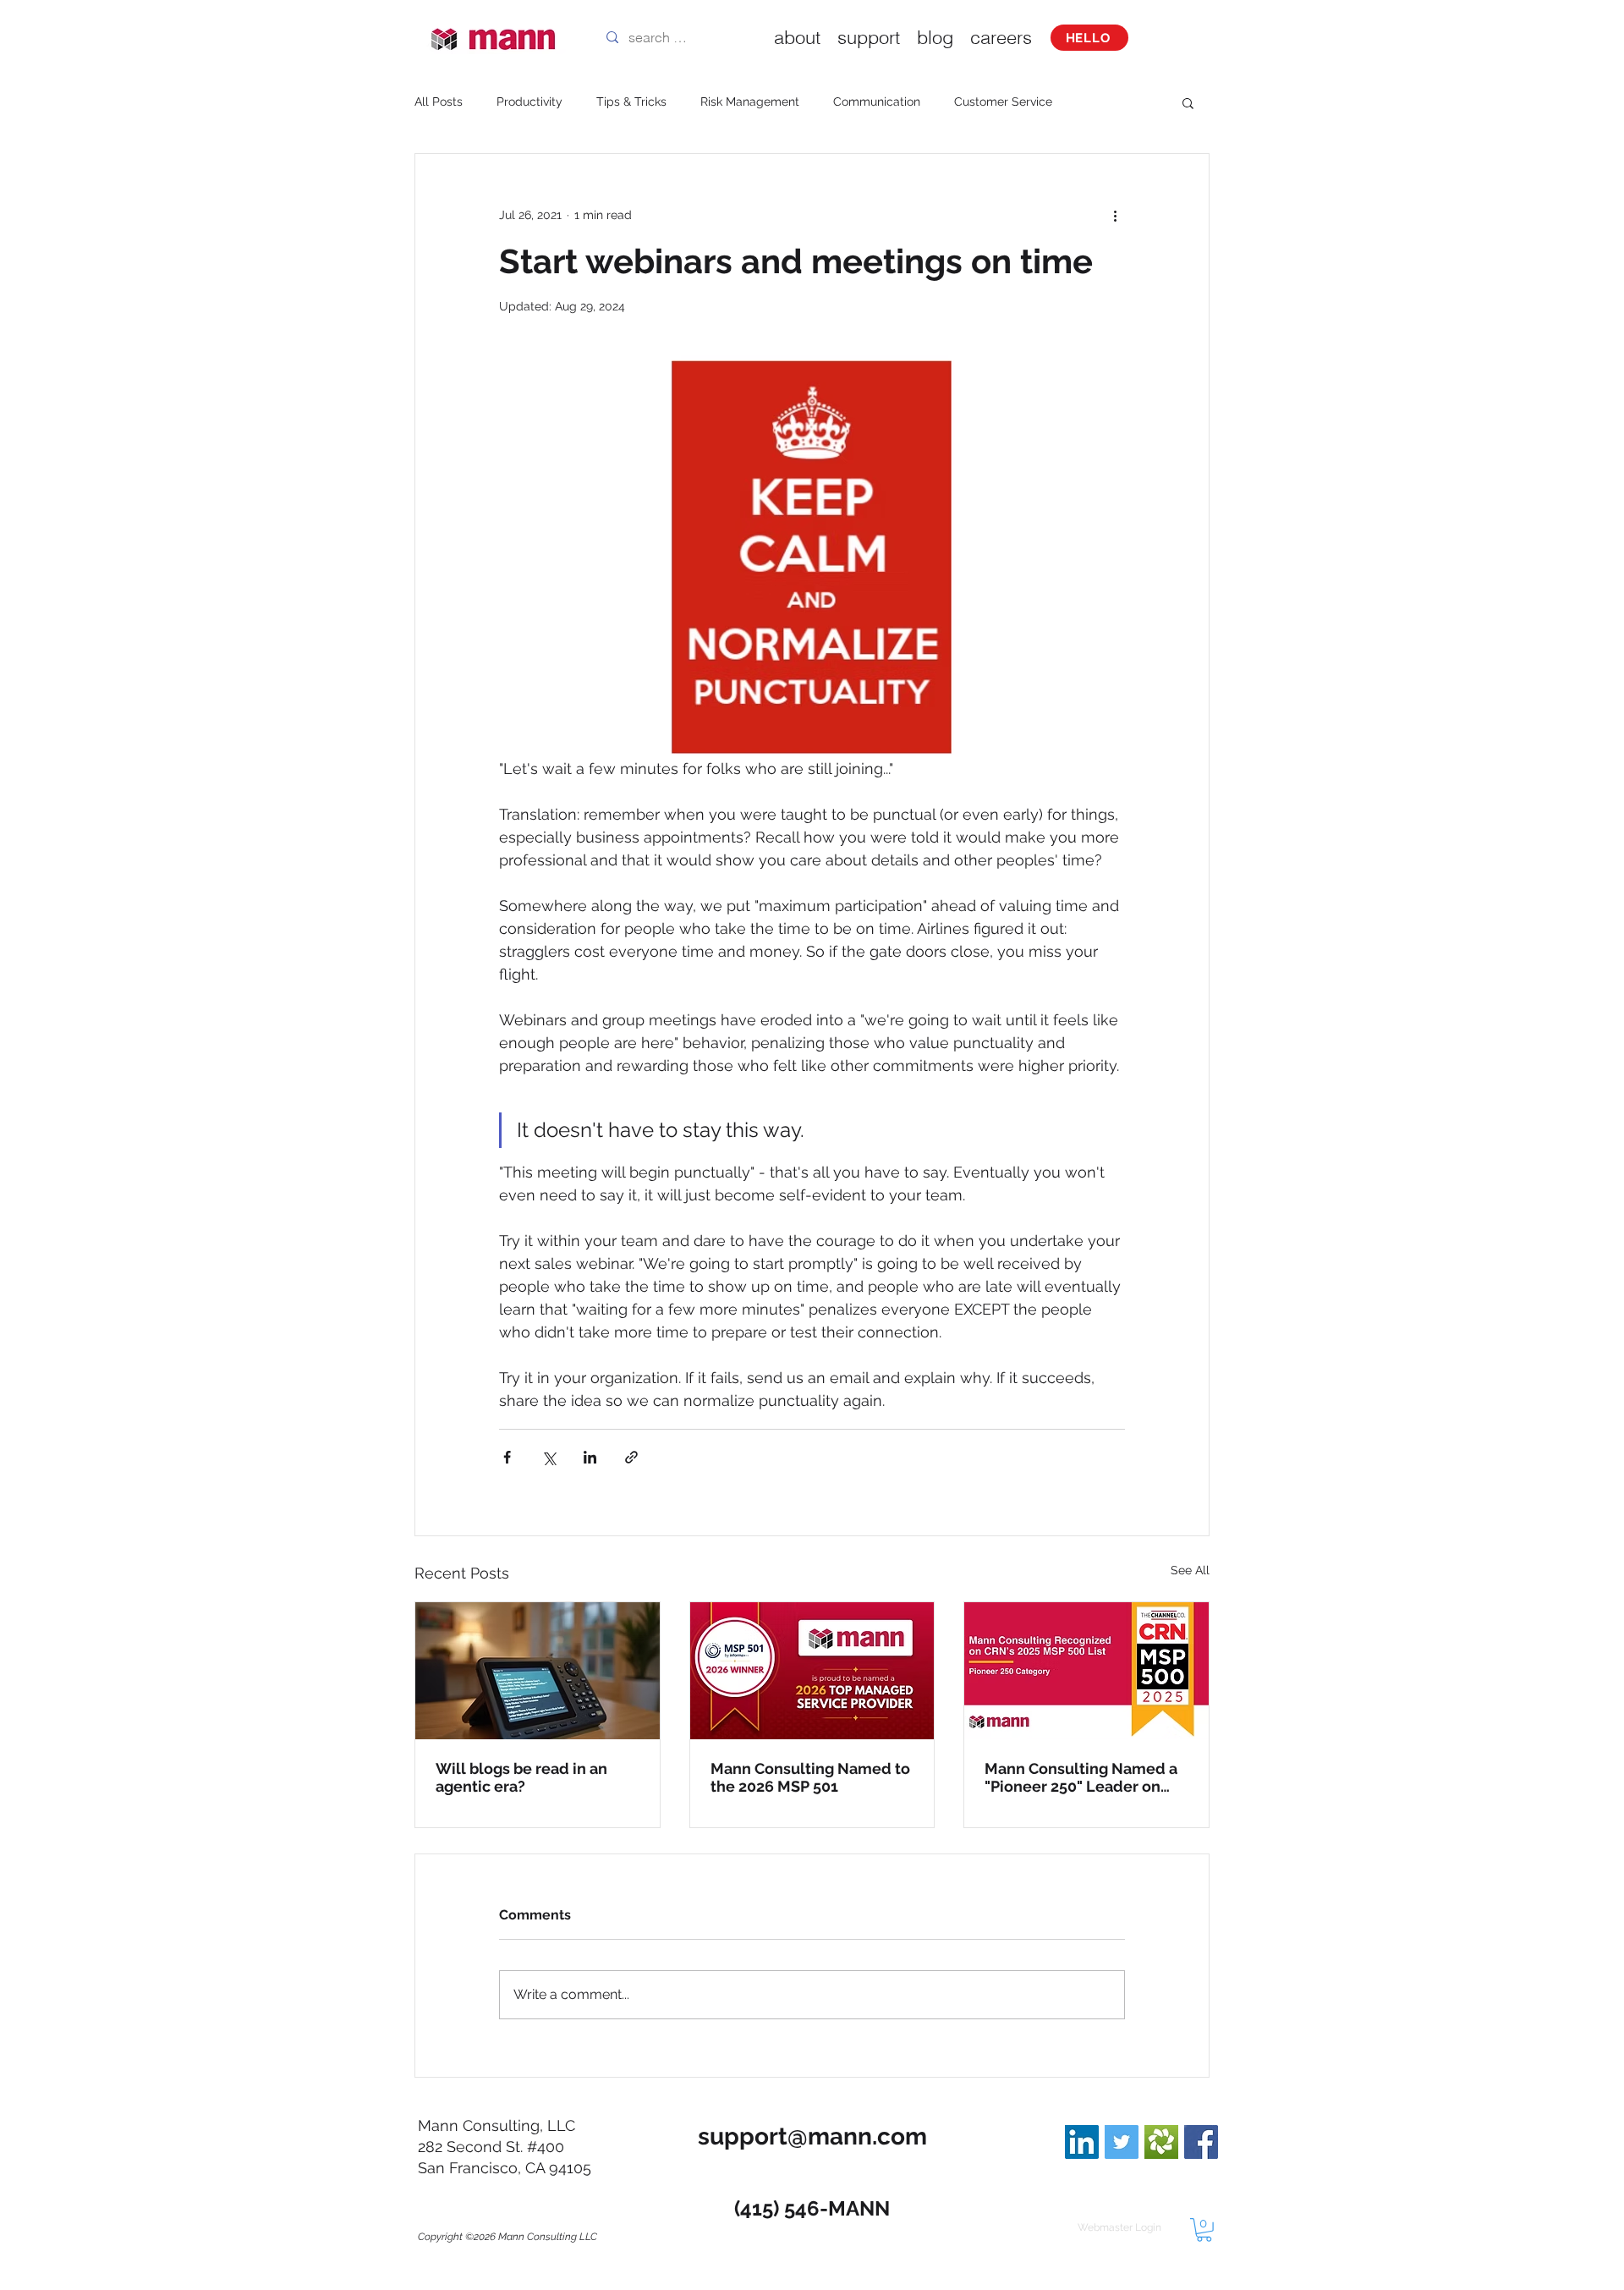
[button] (1188, 102)
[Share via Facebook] (507, 1457)
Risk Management (750, 102)
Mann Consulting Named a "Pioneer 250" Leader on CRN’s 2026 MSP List (1081, 1777)
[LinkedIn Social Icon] (1082, 2142)
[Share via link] (631, 1457)
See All (1190, 1570)
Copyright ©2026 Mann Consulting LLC (507, 2237)
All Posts (439, 102)
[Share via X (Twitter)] (549, 1457)
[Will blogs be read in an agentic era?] (538, 1671)
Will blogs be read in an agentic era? (521, 1777)
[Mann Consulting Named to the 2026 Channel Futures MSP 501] (812, 1671)
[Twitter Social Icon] (1122, 2142)
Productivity (529, 102)
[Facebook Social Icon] (1201, 2142)
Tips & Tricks (631, 102)
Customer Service (1003, 102)
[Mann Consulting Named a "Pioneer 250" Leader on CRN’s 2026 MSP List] (1086, 1671)
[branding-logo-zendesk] (1161, 2142)
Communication (877, 102)
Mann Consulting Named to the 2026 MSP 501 (810, 1777)
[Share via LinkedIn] (590, 1457)
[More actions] (1115, 215)
